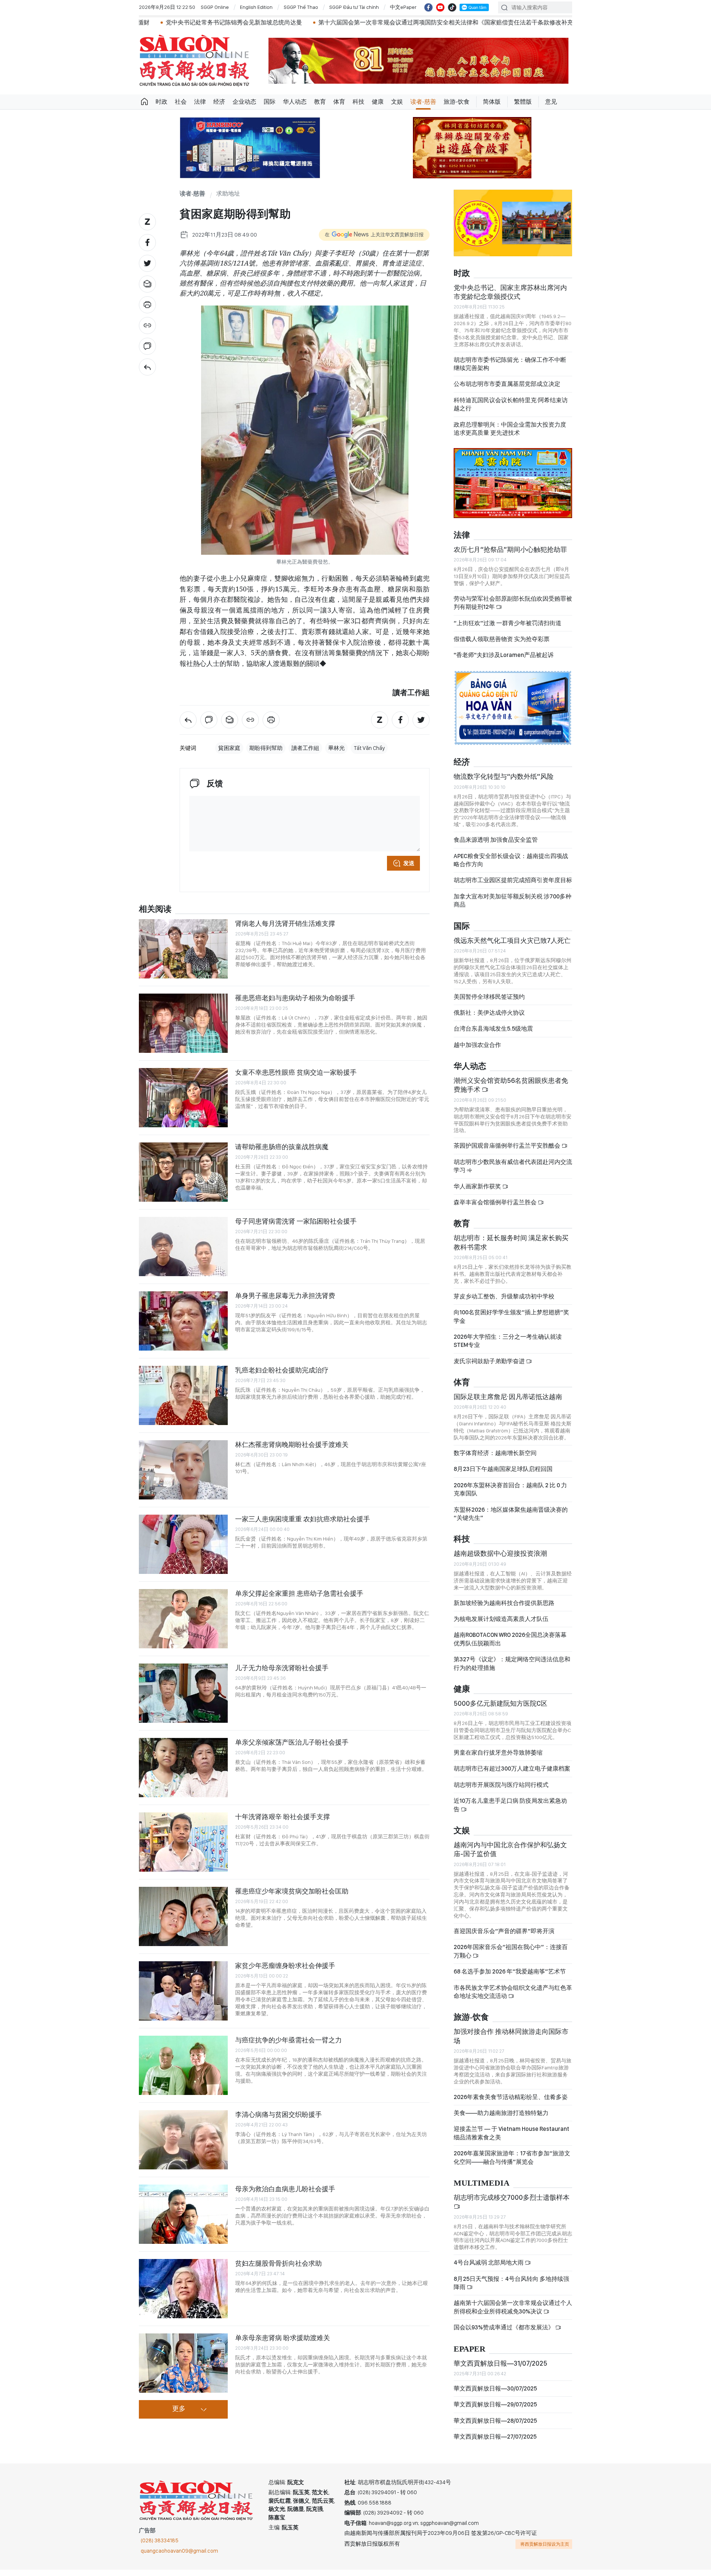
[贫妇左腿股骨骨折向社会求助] (183, 2289)
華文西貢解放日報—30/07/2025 (495, 2395)
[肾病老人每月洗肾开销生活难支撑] (183, 949)
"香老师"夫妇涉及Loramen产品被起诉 (504, 661)
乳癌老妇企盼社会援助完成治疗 (282, 1370)
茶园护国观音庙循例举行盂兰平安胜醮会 (508, 1152)
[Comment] (147, 346)
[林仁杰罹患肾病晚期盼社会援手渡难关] (183, 1470)
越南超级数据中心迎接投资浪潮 (500, 1560)
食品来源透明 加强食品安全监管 (496, 846)
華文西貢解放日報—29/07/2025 (495, 2411)
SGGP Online (215, 7)
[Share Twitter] (147, 263)
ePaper (470, 2355)
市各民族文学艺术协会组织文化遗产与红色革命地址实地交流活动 (513, 1998)
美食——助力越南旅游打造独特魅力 (501, 2119)
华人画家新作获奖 (478, 1192)
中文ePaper (403, 7)
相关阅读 (155, 909)
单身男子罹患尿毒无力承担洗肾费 (285, 1296)
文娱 (397, 102)
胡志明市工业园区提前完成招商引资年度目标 (513, 886)
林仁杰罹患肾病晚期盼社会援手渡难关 (292, 1444)
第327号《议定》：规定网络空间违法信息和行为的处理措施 (512, 1670)
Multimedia (482, 2190)
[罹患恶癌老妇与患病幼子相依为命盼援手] (183, 1023)
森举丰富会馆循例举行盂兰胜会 (496, 1209)
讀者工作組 (305, 748)
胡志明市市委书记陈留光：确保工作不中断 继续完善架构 (510, 370)
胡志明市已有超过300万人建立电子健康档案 (512, 1775)
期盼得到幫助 (266, 748)
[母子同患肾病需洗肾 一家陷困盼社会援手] (183, 1247)
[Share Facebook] (147, 243)
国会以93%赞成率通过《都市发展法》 (504, 2334)
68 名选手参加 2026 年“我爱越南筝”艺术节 (510, 1978)
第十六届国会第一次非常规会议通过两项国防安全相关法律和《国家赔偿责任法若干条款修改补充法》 (333, 22)
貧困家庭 (229, 748)
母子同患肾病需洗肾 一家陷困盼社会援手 (296, 1221)
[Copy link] (147, 326)
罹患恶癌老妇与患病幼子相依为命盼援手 (295, 998)
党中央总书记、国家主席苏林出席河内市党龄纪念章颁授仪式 (510, 298)
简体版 (492, 102)
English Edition (256, 7)
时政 (161, 102)
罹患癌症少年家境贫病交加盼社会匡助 (292, 1891)
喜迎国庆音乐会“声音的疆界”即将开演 (504, 1937)
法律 (200, 102)
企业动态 (244, 102)
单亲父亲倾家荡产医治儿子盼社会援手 (292, 1742)
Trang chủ (144, 102)
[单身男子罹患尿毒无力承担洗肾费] (183, 1321)
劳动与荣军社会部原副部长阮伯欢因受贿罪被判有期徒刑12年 (513, 609)
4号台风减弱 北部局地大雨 (489, 2269)
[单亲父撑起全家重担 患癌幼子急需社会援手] (183, 1619)
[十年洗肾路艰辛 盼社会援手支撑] (183, 1842)
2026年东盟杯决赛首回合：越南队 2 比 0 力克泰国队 (510, 1496)
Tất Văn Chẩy (369, 748)
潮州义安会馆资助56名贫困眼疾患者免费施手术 (511, 1091)
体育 (339, 102)
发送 (409, 863)
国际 (270, 102)
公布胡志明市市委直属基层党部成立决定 (507, 390)
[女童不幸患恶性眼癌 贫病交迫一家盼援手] (183, 1098)
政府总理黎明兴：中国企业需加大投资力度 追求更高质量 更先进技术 (510, 435)
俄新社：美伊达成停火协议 (489, 1019)
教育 (320, 102)
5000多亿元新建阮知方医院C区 (500, 1710)
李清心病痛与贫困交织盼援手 (278, 2114)
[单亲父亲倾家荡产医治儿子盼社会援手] (183, 1768)
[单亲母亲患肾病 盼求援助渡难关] (183, 2363)
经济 (219, 102)
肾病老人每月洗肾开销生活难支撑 (285, 923)
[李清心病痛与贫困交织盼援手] (183, 2140)
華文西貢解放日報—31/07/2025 (500, 2370)
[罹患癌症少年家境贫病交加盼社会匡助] (183, 1916)
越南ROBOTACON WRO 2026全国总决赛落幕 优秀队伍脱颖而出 (510, 1645)
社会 (181, 102)
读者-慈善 (423, 102)
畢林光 (336, 748)
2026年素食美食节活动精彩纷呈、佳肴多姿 (511, 2103)
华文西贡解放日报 (194, 61)
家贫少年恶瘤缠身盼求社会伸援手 (285, 1966)
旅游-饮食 (457, 102)
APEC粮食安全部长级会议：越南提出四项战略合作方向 (511, 866)
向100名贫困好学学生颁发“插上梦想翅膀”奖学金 (511, 1323)
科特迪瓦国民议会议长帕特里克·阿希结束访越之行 (511, 411)
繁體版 (523, 102)
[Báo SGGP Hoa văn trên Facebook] (428, 7)
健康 (378, 102)
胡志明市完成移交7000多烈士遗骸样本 (534, 22)
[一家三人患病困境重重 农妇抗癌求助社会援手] (183, 1544)
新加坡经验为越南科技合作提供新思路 (504, 1609)
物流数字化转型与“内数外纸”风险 (504, 783)
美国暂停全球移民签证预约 (489, 1003)
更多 (179, 2409)
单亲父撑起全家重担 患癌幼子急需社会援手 (299, 1593)
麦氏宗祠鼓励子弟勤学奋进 (490, 1367)
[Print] (147, 305)
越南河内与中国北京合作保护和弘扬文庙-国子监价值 (510, 1856)
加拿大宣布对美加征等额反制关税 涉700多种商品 (513, 907)
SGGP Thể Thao (301, 7)
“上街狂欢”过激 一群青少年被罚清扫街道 (508, 629)
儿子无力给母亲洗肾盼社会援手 (282, 1668)
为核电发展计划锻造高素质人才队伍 (501, 1625)
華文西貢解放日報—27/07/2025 (495, 2443)
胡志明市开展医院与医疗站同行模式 (501, 1791)
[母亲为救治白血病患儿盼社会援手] (183, 2214)
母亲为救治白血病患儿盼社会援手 (285, 2189)
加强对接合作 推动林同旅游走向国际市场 (511, 2042)
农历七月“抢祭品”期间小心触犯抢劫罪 (510, 556)
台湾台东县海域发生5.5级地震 (493, 1035)
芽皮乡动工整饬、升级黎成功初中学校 (504, 1303)
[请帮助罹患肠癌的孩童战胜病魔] (183, 1172)
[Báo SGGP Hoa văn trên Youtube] (440, 7)
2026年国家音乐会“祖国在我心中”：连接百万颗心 (511, 1957)
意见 (551, 102)
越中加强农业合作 (477, 1051)
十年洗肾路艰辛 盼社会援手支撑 (283, 1817)
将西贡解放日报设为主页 (545, 2550)
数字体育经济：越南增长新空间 (495, 1459)
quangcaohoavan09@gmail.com (179, 2557)
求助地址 (228, 194)
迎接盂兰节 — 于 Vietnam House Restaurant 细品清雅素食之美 (511, 2139)
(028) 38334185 (160, 2547)
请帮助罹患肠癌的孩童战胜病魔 (282, 1147)
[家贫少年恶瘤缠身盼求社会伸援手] (183, 1991)
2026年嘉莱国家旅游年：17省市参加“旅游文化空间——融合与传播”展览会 (512, 2164)
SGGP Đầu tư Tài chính (354, 7)
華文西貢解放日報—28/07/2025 (495, 2427)
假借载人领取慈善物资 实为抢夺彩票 (502, 645)
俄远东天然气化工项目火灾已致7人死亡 (512, 946)
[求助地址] (147, 367)
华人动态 (295, 102)
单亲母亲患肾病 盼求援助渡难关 (283, 2338)
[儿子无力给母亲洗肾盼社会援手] (183, 1693)
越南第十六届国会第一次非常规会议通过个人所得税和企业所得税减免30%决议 (513, 2313)
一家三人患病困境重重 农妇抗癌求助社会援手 (303, 1519)
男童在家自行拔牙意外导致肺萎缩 (498, 1759)
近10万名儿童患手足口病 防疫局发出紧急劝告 (510, 1811)
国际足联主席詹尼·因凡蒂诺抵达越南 (508, 1403)
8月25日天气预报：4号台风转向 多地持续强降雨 (511, 2289)
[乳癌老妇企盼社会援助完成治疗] (183, 1395)
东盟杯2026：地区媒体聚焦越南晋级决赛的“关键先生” (511, 1520)
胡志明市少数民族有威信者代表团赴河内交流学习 (513, 1172)
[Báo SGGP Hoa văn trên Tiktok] (452, 7)
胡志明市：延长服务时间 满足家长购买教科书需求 (511, 1249)
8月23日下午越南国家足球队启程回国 (503, 1475)
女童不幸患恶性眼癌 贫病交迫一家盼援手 (296, 1072)
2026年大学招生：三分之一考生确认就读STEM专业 (508, 1347)
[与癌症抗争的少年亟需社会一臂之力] (183, 2065)
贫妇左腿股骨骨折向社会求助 (278, 2263)
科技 (358, 102)
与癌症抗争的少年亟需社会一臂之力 (288, 2040)
